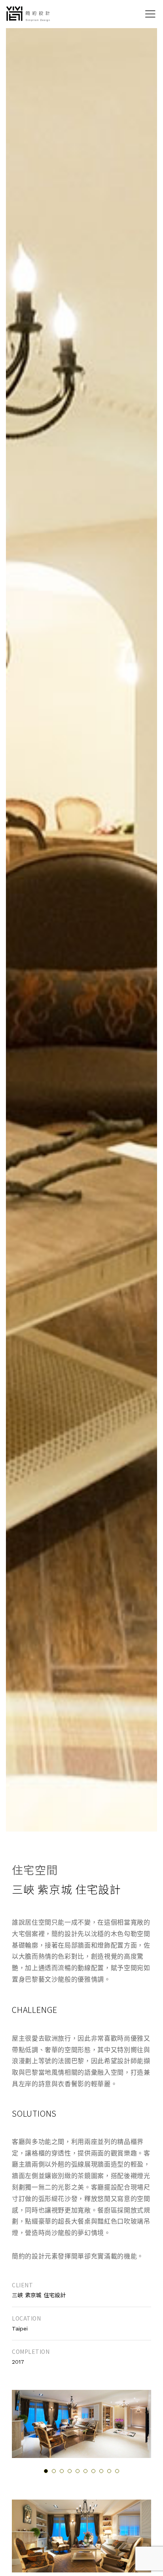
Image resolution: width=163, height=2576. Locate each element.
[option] (81, 2424)
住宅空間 (35, 1870)
